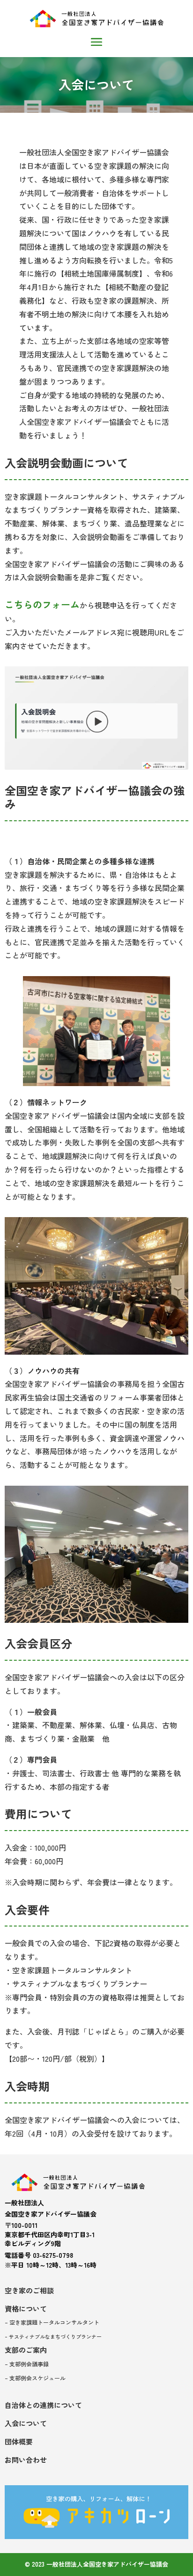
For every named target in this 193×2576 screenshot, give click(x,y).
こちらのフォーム (42, 604)
